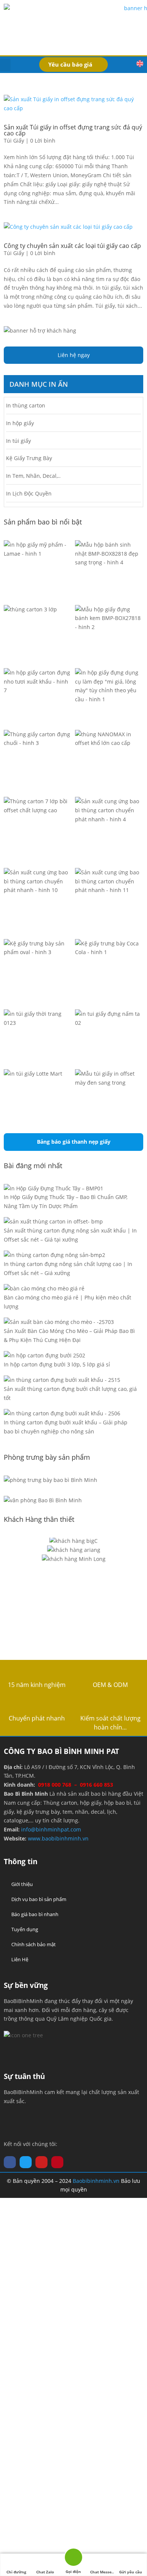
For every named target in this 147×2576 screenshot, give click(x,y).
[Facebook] (10, 2162)
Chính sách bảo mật (34, 1944)
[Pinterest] (57, 2162)
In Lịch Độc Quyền (29, 493)
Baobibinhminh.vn (96, 2181)
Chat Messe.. (102, 2572)
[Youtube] (41, 2162)
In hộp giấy (20, 423)
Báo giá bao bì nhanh (35, 1914)
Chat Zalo (45, 2572)
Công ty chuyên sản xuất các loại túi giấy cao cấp (72, 246)
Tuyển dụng (25, 1929)
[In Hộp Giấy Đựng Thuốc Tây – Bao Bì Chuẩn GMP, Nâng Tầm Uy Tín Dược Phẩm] (54, 1188)
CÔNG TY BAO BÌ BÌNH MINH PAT (61, 1751)
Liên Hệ (20, 1959)
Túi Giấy (14, 141)
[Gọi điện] (73, 2559)
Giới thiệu (22, 1884)
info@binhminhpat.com (51, 1829)
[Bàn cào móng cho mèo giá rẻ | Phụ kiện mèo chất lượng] (44, 1289)
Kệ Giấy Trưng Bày (29, 458)
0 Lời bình (43, 141)
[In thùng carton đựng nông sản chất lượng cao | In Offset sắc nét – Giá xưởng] (54, 1255)
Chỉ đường (16, 2572)
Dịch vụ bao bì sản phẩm (39, 1899)
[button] (5, 65)
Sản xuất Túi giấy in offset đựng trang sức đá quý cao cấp (73, 130)
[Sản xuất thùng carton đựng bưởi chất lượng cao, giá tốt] (62, 1380)
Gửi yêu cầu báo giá (131, 2573)
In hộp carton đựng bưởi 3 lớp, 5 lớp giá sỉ (57, 1364)
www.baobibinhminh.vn (58, 1838)
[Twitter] (26, 2162)
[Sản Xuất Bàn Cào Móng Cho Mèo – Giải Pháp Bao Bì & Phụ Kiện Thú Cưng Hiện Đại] (59, 1322)
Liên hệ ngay (74, 355)
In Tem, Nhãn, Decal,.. (33, 476)
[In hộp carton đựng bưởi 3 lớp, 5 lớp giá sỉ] (44, 1356)
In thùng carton (26, 405)
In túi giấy (18, 441)
